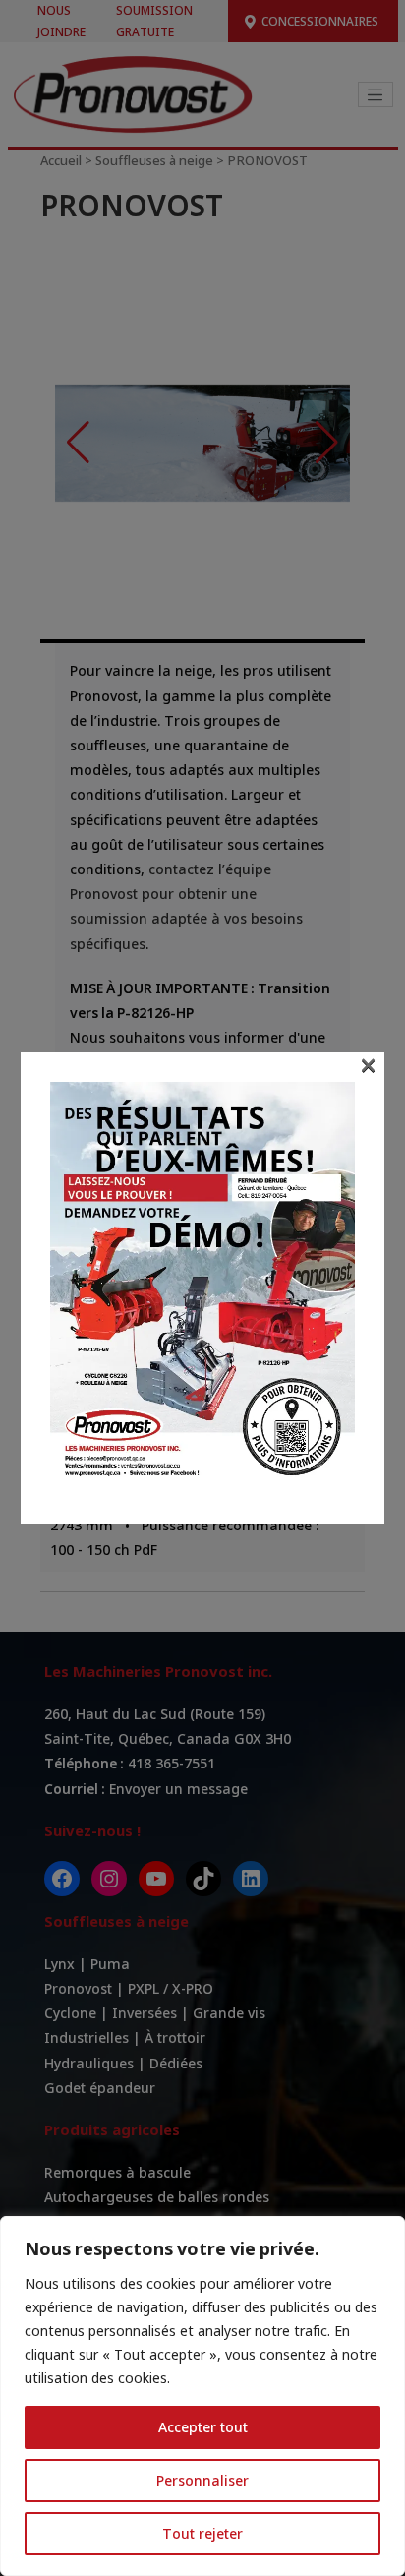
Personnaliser (202, 2480)
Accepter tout (203, 2427)
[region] (202, 2396)
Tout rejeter (202, 2533)
